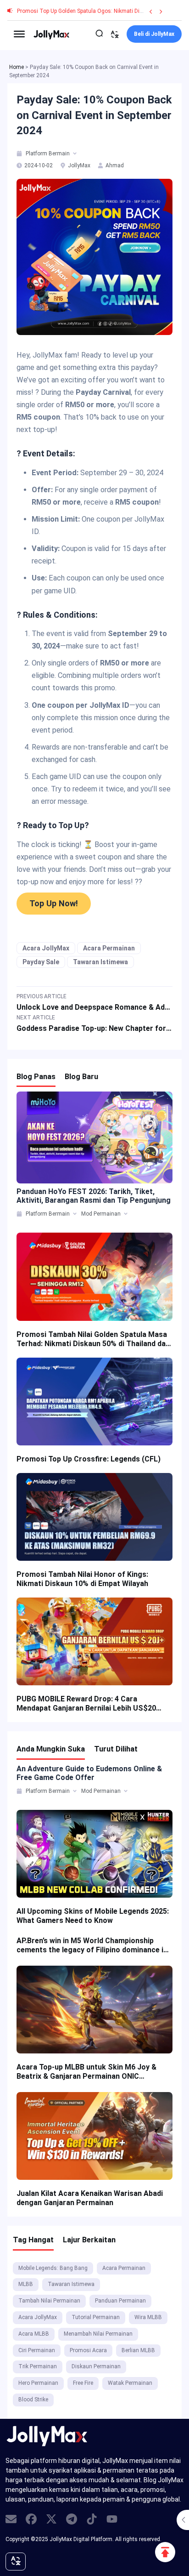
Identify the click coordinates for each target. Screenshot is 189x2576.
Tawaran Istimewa (100, 962)
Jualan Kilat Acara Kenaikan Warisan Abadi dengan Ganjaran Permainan (90, 2198)
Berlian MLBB (138, 2350)
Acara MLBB (34, 2334)
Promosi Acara (88, 2350)
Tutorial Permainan (96, 2317)
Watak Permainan (130, 2383)
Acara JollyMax (46, 948)
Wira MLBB (148, 2317)
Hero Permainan (38, 2383)
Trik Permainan (38, 2366)
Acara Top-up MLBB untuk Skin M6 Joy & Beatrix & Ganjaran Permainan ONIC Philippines (86, 2072)
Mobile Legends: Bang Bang (53, 2268)
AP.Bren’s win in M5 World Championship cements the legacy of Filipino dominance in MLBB (92, 1945)
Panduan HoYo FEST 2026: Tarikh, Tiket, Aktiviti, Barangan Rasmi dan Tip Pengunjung (94, 1196)
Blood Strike (33, 2400)
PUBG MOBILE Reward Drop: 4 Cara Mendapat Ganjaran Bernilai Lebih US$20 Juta (86, 1704)
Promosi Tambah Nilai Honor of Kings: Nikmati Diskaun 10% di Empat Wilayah (82, 1579)
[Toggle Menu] (19, 34)
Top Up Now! (54, 903)
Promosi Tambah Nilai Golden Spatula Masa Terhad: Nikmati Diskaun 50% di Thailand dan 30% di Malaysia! (93, 1339)
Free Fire (83, 2383)
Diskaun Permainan (96, 2366)
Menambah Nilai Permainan (98, 2334)
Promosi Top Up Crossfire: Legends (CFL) (89, 1459)
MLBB (26, 2284)
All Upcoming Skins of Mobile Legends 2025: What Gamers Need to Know (93, 1916)
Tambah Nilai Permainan (49, 2301)
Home (17, 67)
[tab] (20, 154)
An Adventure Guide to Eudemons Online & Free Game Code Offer (89, 1773)
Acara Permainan (109, 948)
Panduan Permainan (120, 2301)
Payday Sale (41, 962)
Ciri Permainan (37, 2350)
